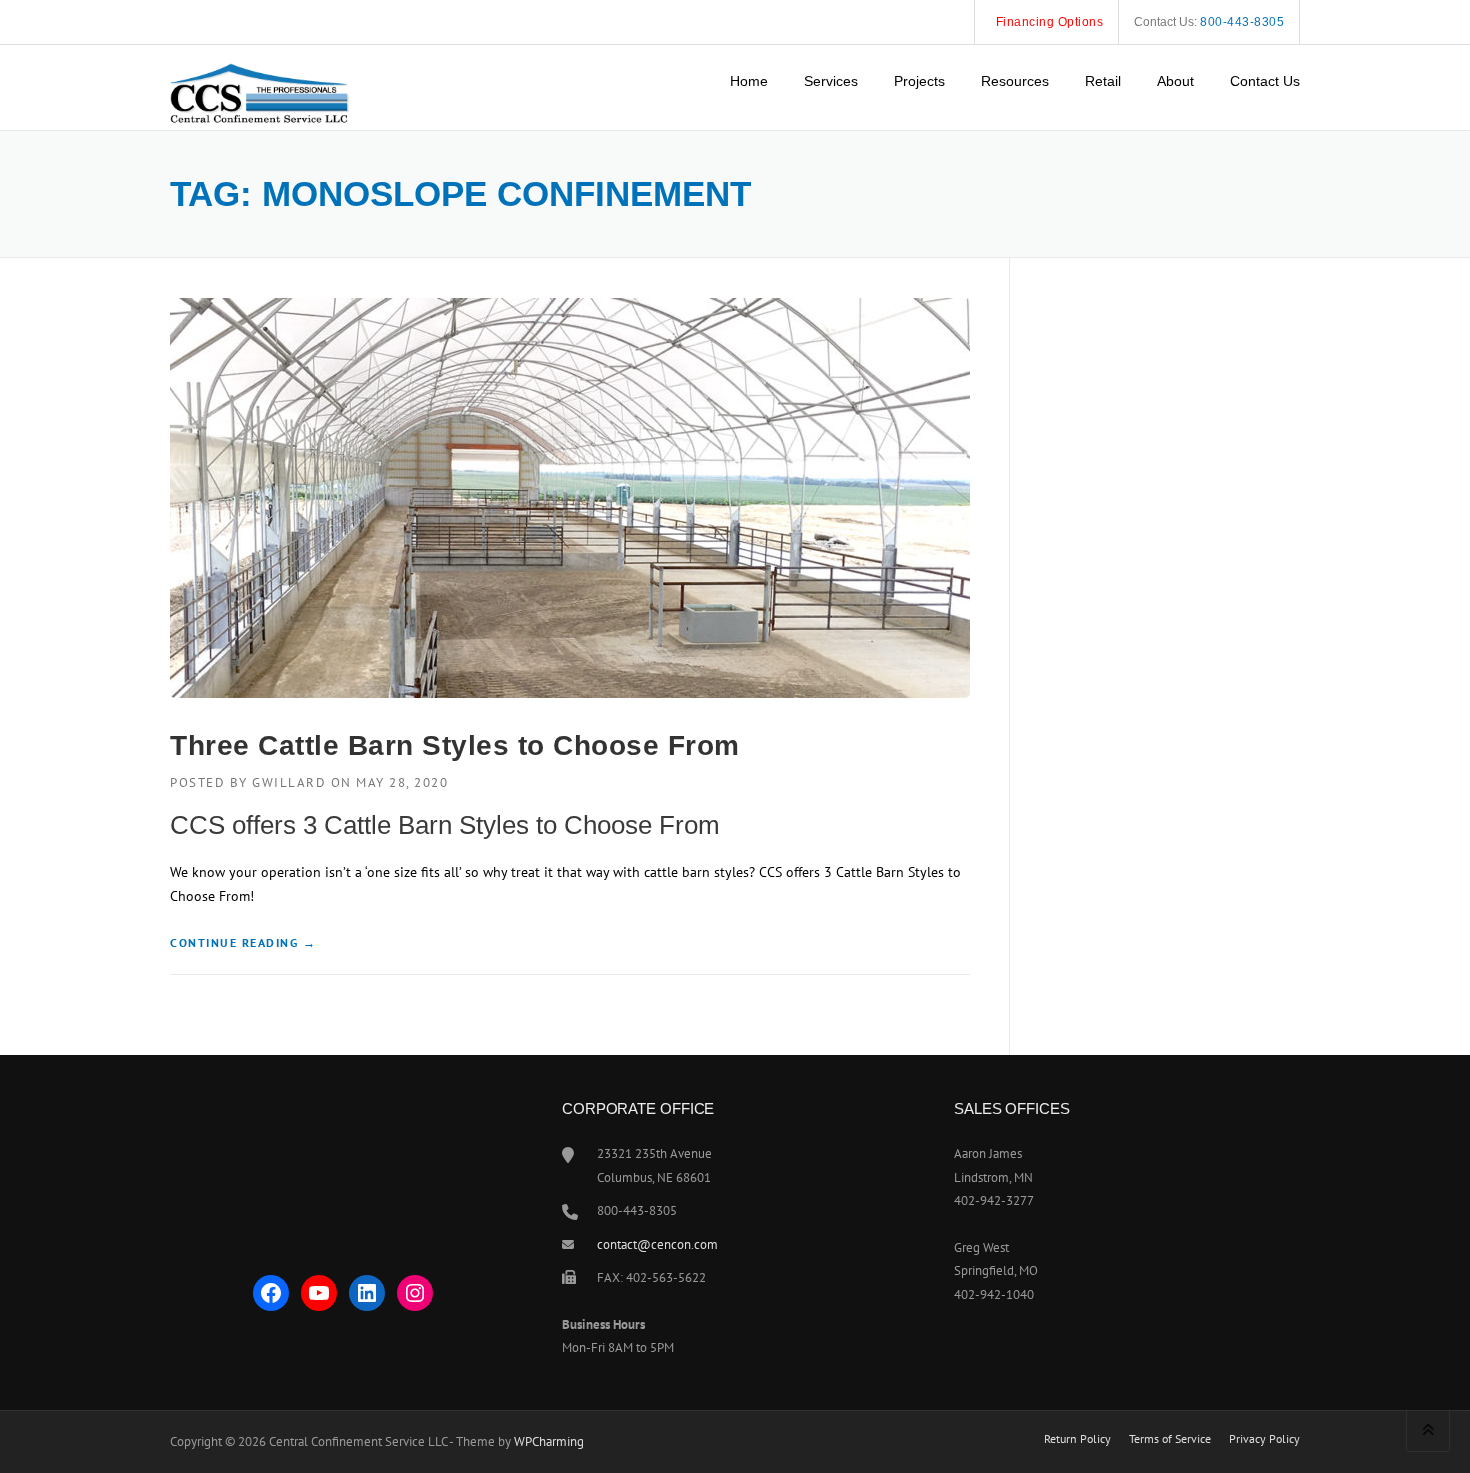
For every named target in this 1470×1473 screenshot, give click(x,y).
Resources (1015, 81)
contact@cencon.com (657, 1244)
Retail (1103, 81)
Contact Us (1265, 81)
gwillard (289, 782)
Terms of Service (1170, 1439)
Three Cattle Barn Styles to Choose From (455, 745)
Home (749, 81)
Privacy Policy (1264, 1439)
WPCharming (549, 1441)
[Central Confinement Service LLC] (260, 76)
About (1175, 81)
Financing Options (1050, 22)
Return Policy (1077, 1439)
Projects (919, 81)
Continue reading (243, 943)
